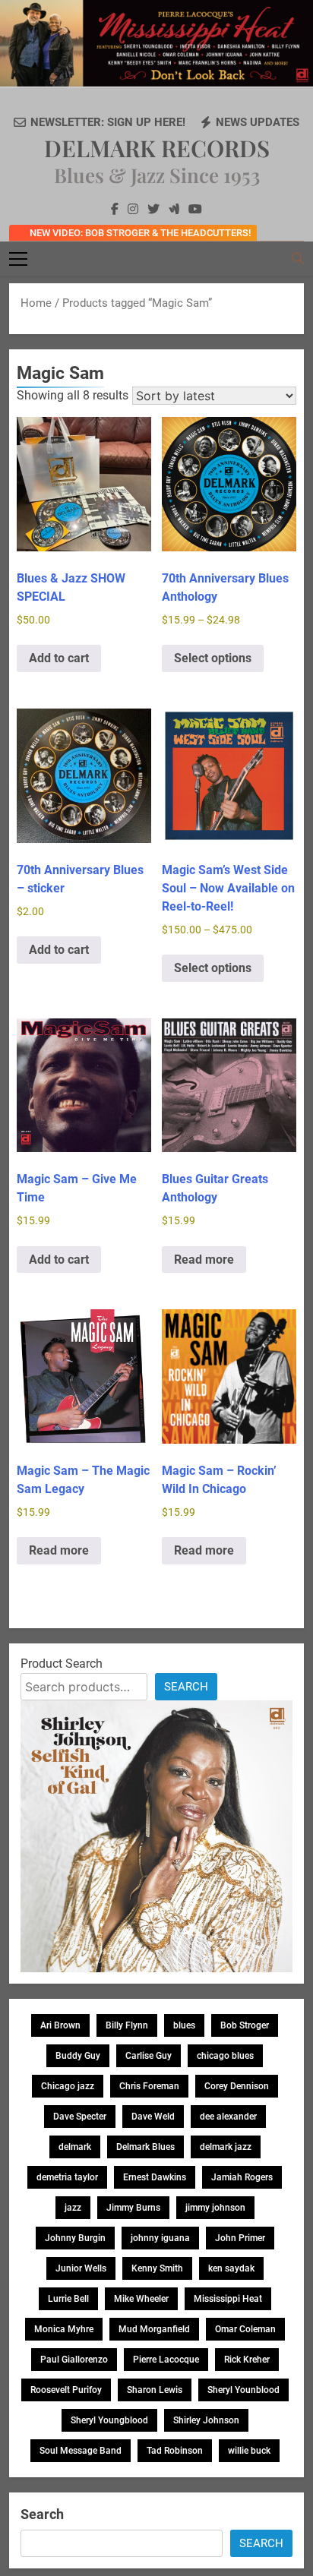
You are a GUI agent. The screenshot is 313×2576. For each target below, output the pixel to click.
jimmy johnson (215, 2208)
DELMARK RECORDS (157, 148)
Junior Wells (81, 2268)
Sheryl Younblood (243, 2390)
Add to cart (59, 658)
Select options (213, 658)
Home (36, 303)
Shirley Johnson (206, 2420)
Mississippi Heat (228, 2299)
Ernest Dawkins (155, 2177)
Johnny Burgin (75, 2238)
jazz (73, 2208)
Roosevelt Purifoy (66, 2390)
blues (184, 2025)
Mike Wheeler (141, 2299)
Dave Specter (80, 2117)
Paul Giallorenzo (74, 2360)
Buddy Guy (78, 2056)
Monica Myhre (64, 2329)
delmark (75, 2147)
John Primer (240, 2238)
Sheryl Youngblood (109, 2420)
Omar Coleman (245, 2329)
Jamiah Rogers (242, 2177)
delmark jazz (226, 2147)
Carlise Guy (149, 2056)
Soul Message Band (81, 2451)
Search (186, 1687)
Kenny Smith (157, 2268)
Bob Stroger (245, 2025)
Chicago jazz (68, 2086)
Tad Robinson (175, 2451)
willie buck (249, 2451)
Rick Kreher (247, 2360)
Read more (204, 1260)
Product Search (62, 1664)
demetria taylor (67, 2177)
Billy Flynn (127, 2025)
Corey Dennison (237, 2086)
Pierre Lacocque (166, 2360)
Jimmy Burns (133, 2208)
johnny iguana (160, 2238)
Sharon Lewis (155, 2390)
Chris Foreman (149, 2086)
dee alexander (228, 2117)
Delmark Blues (145, 2147)
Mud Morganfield (154, 2329)
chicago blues (225, 2056)
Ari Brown (60, 2025)
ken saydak (231, 2268)
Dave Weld (153, 2117)
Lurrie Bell (68, 2299)
